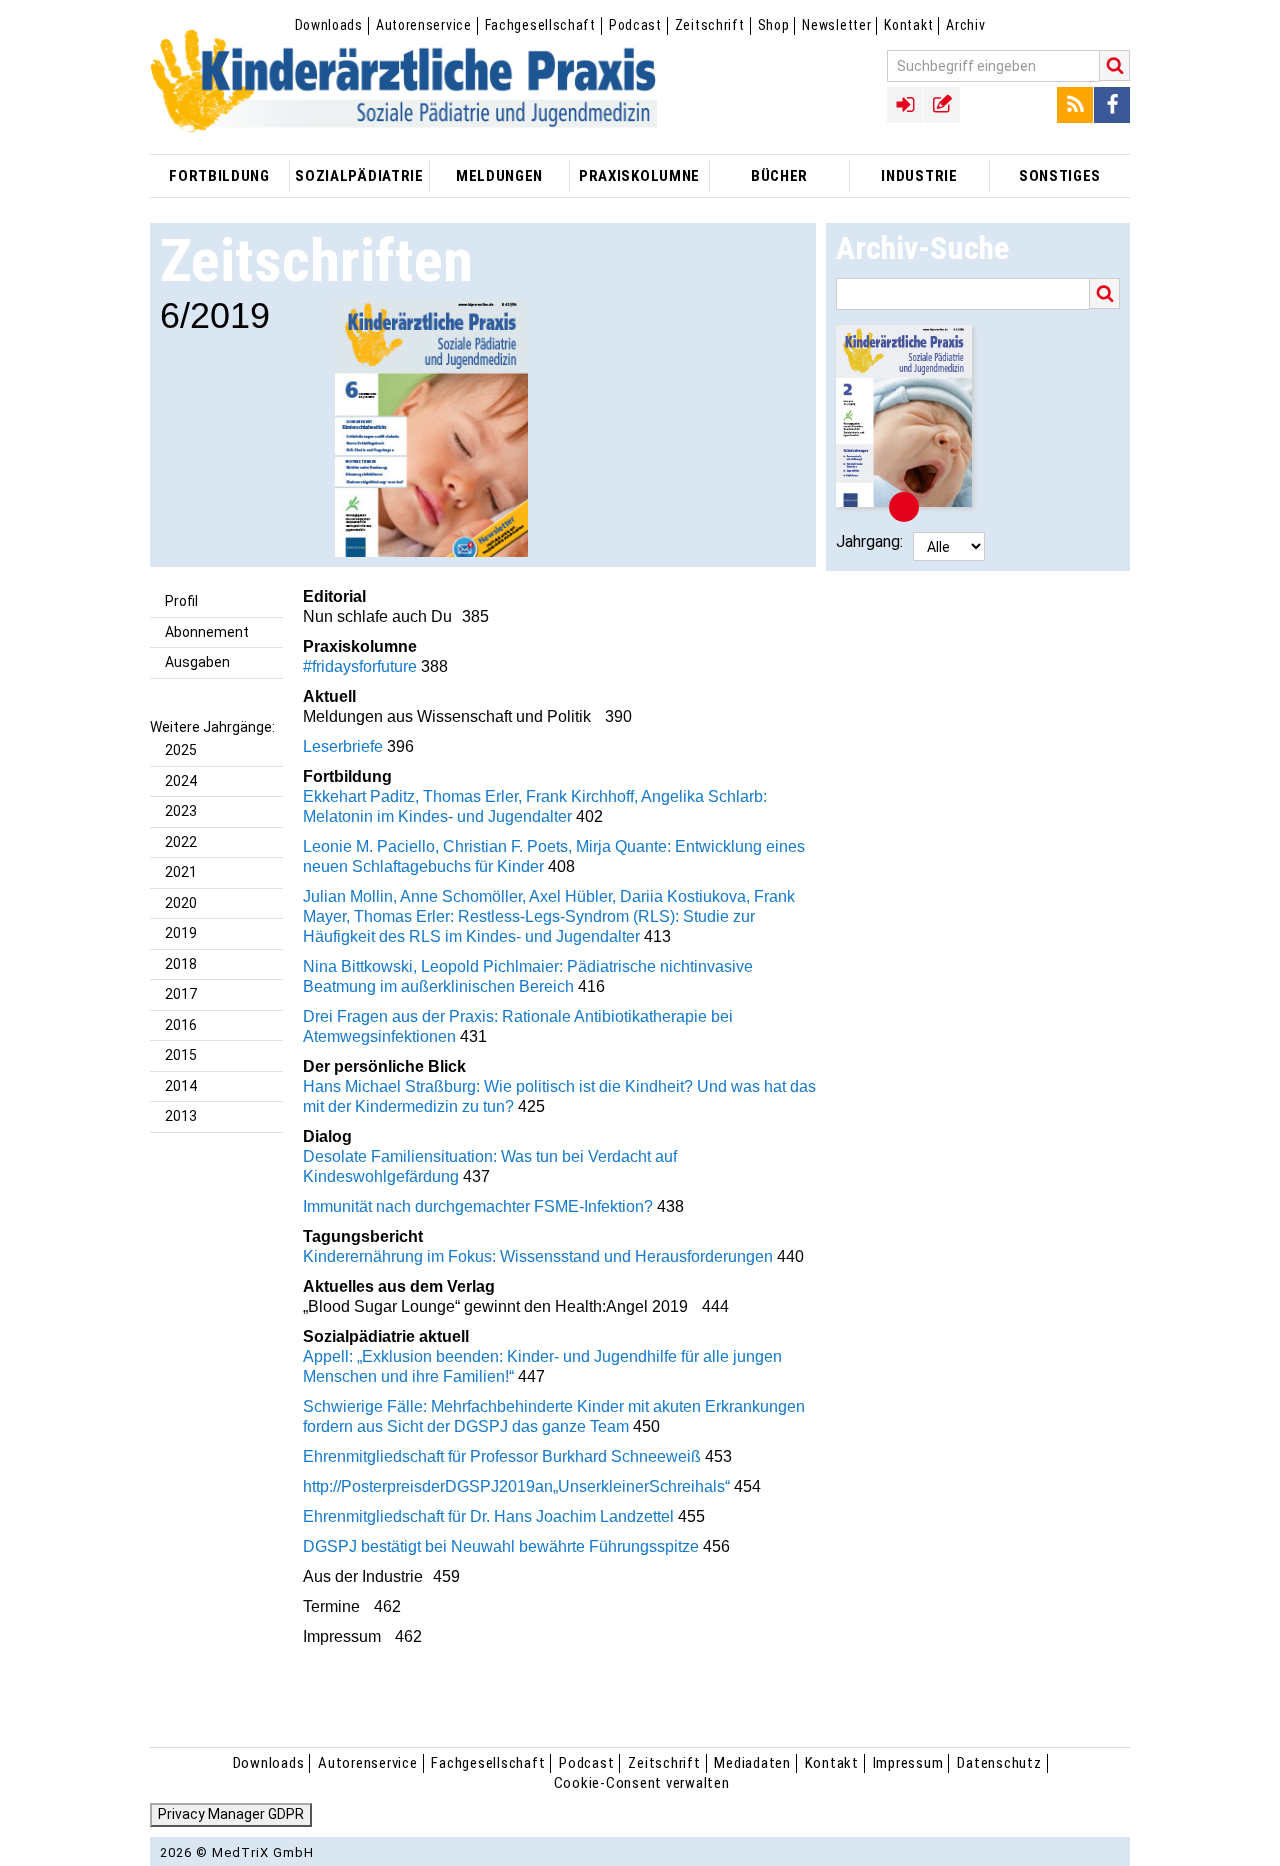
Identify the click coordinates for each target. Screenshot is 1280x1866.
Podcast (635, 25)
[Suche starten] (1115, 65)
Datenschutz (999, 1763)
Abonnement (207, 632)
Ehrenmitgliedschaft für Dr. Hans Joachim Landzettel (488, 1516)
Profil (181, 601)
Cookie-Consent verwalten (642, 1783)
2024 (181, 781)
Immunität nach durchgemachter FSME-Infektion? (478, 1206)
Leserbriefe (343, 746)
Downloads (329, 25)
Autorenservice (424, 25)
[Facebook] (1112, 105)
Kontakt (908, 25)
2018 (181, 964)
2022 (181, 842)
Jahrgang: (869, 541)
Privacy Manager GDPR (231, 1814)
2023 (181, 811)
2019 (181, 933)
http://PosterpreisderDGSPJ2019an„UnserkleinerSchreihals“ (516, 1486)
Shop (774, 25)
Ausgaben (197, 662)
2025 (181, 750)
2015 (181, 1055)
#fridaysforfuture (360, 666)
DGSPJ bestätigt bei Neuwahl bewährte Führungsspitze (501, 1546)
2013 (181, 1116)
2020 (181, 903)
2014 (181, 1086)
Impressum (908, 1763)
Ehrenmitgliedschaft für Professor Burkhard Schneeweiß (502, 1456)
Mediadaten (752, 1763)
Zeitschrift (710, 25)
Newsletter (836, 25)
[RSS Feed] (1075, 105)
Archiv (965, 25)
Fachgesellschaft (540, 25)
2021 (181, 872)
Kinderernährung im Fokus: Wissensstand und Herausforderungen (538, 1256)
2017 (181, 994)
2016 (181, 1025)
